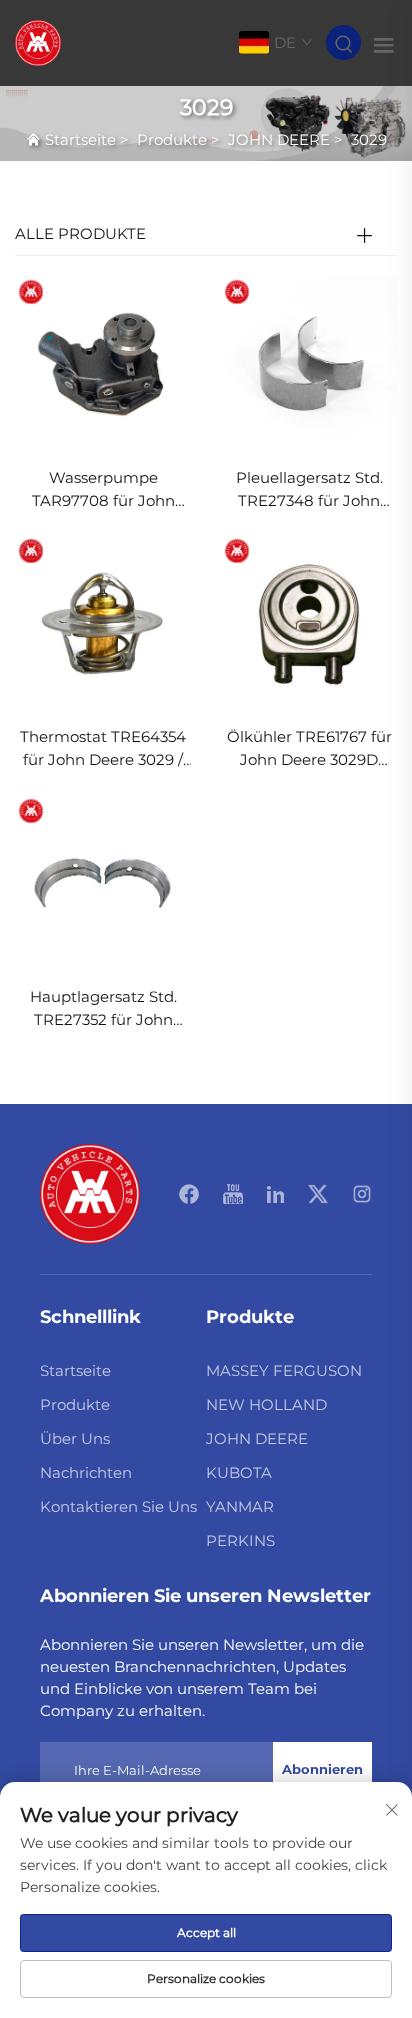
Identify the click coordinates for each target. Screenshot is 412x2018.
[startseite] (90, 1192)
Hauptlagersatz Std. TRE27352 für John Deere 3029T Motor (103, 1009)
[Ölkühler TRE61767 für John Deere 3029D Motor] (309, 622)
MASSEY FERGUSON (284, 1370)
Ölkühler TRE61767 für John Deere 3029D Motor (309, 749)
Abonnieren (322, 1769)
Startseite (80, 139)
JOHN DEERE (279, 139)
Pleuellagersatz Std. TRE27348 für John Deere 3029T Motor (309, 490)
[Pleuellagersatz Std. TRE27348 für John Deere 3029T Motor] (309, 362)
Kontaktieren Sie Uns (118, 1506)
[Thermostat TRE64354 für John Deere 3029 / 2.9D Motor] (103, 622)
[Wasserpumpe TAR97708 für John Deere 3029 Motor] (103, 362)
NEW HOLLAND (266, 1404)
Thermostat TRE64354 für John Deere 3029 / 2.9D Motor (103, 749)
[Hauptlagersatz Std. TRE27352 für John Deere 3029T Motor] (103, 881)
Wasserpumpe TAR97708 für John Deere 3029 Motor (103, 490)
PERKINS (240, 1540)
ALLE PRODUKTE (80, 233)
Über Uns (75, 1438)
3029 (369, 139)
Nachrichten (86, 1472)
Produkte (172, 139)
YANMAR (240, 1506)
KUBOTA (239, 1472)
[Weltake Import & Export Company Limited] (38, 41)
